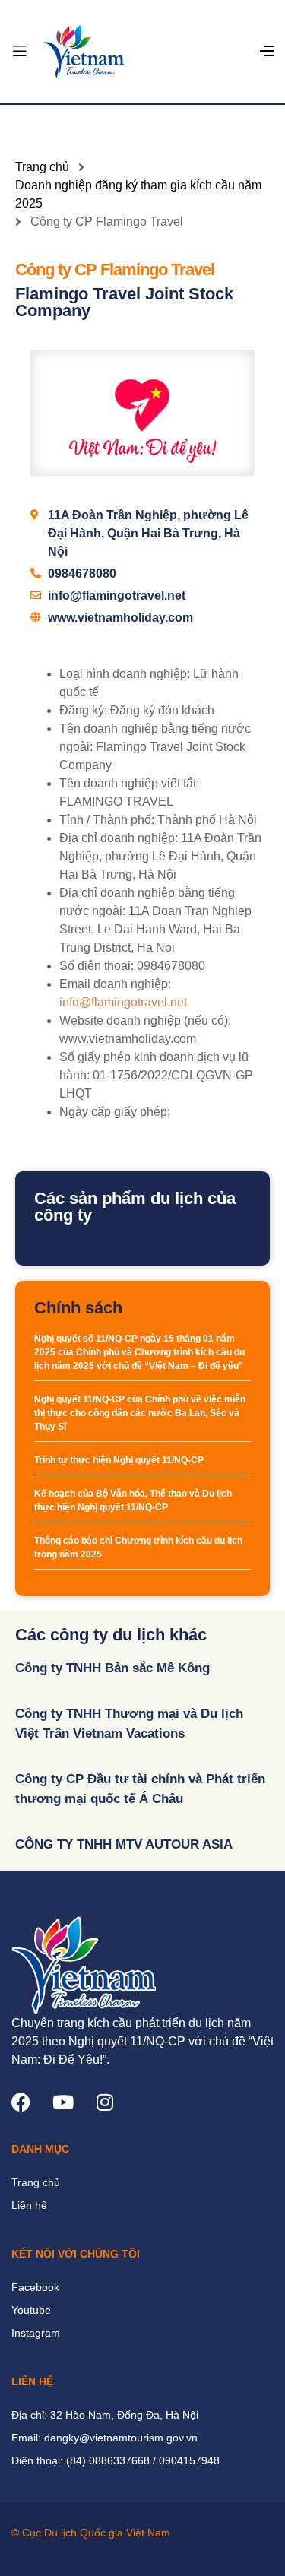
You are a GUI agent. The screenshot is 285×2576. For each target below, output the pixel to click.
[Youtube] (63, 2102)
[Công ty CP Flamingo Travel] (142, 413)
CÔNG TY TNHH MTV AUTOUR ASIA (124, 1844)
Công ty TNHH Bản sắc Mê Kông (112, 1668)
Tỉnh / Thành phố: (107, 820)
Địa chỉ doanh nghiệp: (119, 838)
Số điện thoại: (97, 966)
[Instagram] (104, 2102)
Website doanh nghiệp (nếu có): (145, 1020)
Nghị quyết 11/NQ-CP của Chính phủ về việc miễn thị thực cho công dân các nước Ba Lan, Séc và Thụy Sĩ (140, 1413)
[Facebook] (21, 2102)
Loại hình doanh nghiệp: (125, 674)
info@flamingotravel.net (123, 1002)
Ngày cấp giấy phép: (115, 1112)
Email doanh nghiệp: (115, 984)
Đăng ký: (83, 710)
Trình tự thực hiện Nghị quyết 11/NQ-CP (119, 1460)
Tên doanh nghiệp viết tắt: (129, 783)
